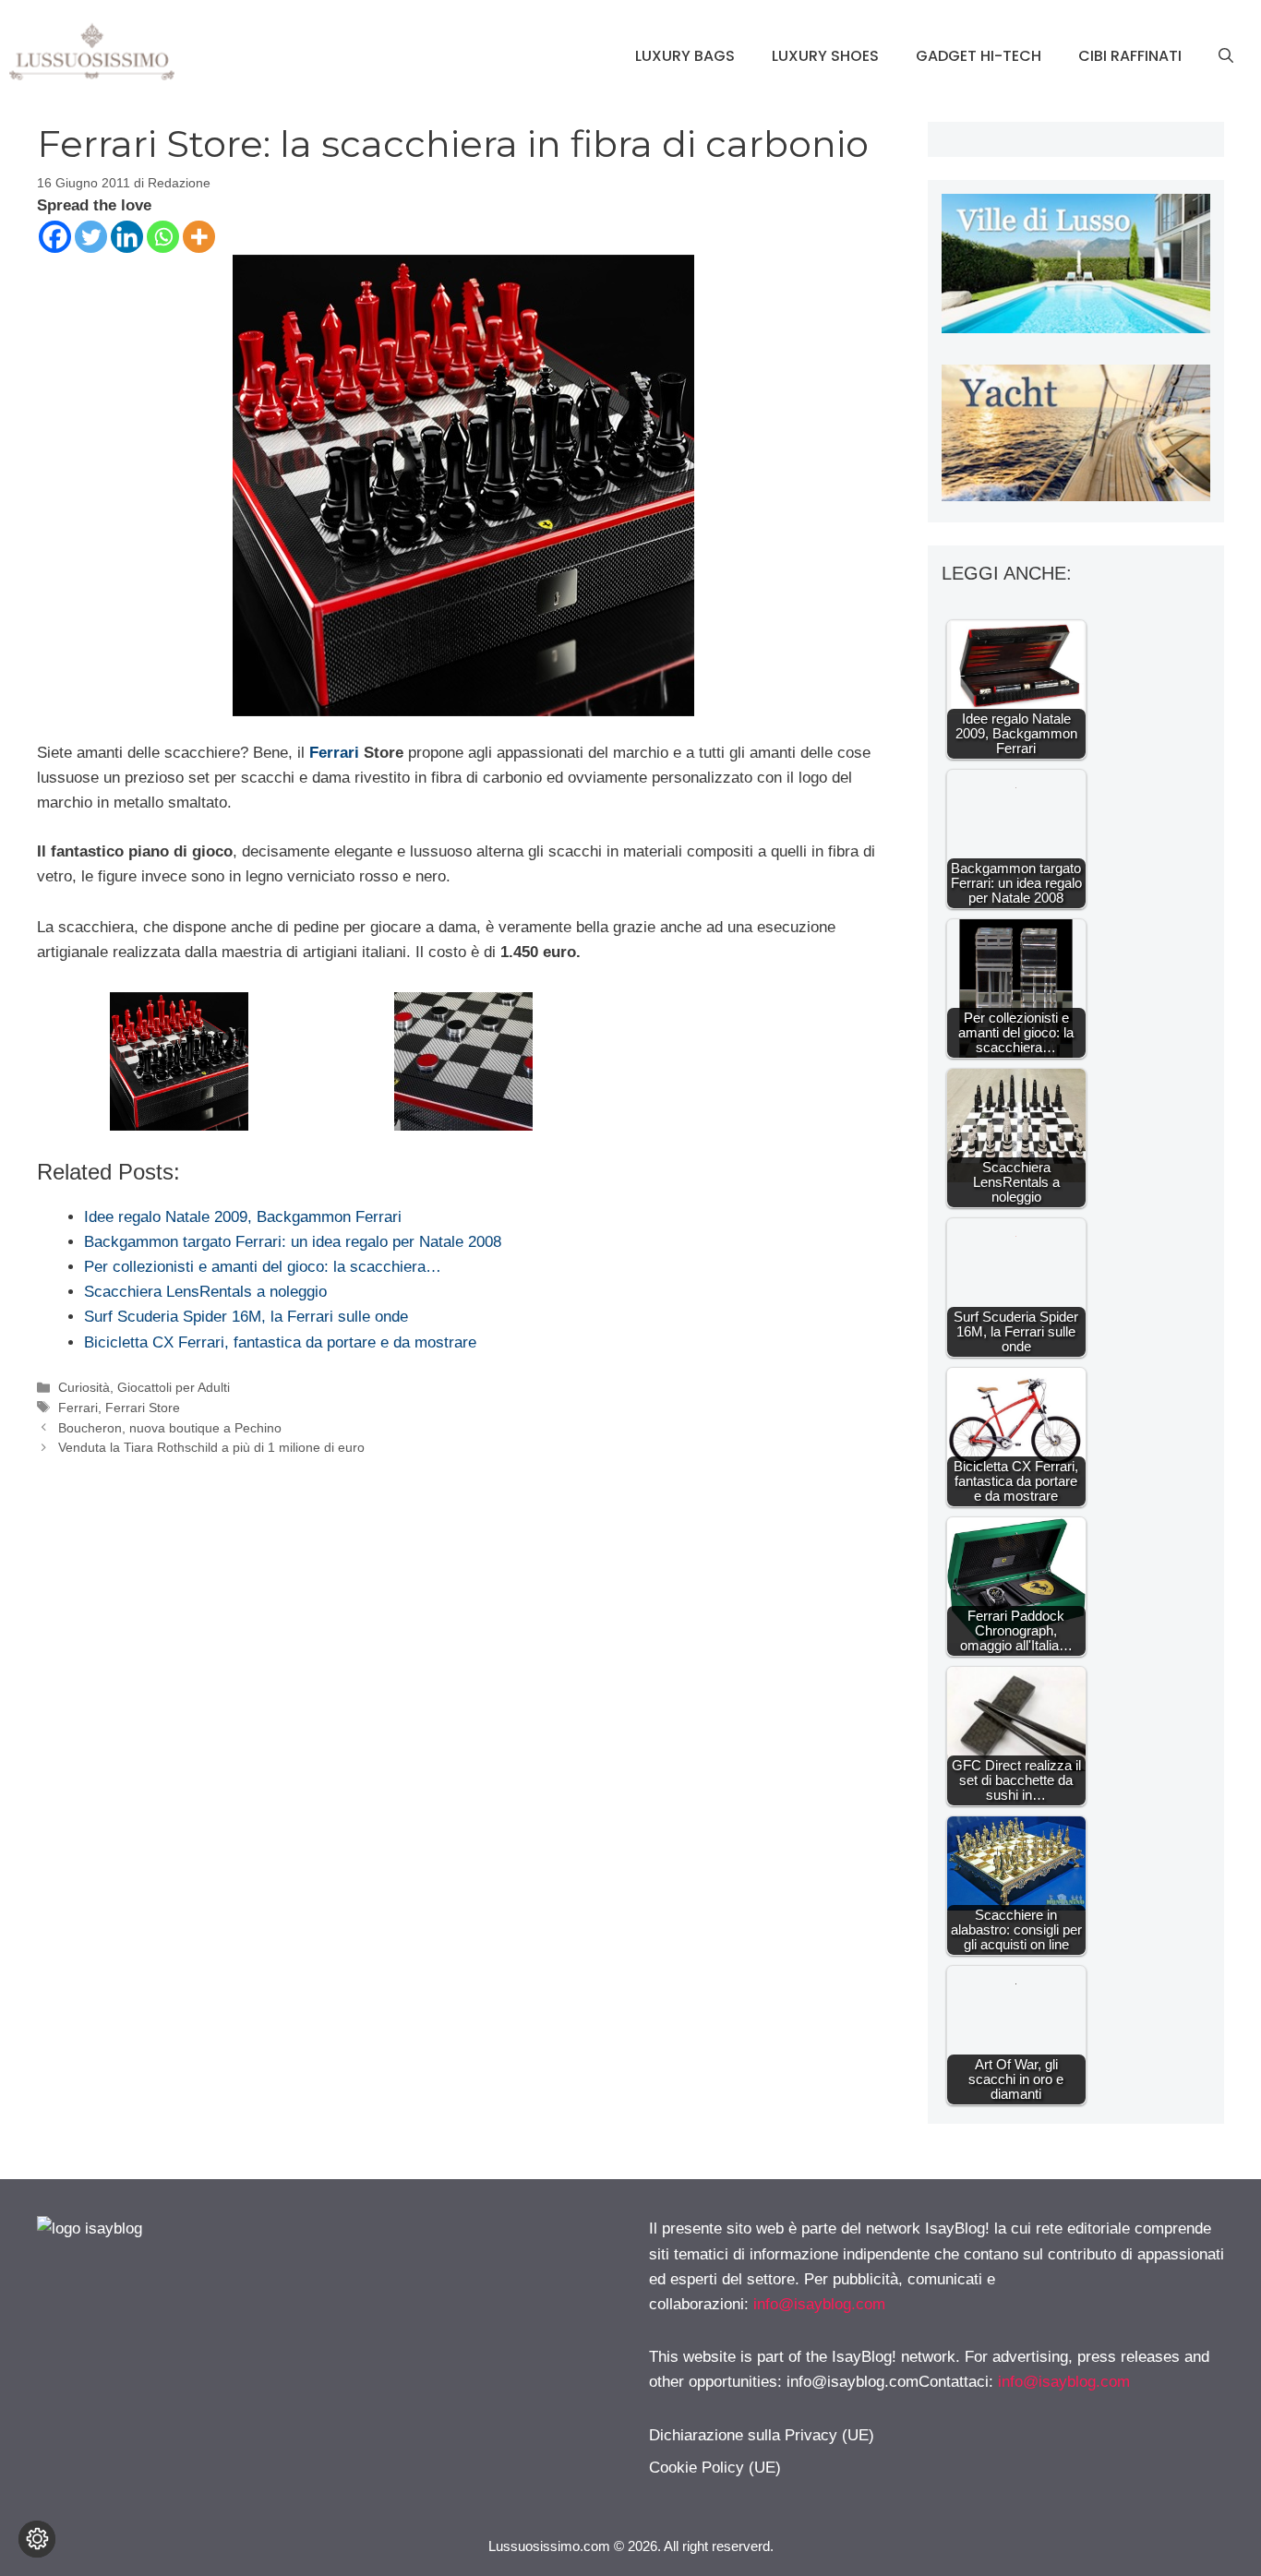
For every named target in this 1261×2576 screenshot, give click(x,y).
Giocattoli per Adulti (174, 1387)
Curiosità (84, 1387)
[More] (199, 237)
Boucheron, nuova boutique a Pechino (170, 1428)
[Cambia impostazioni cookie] (37, 2539)
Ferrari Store (143, 1408)
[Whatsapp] (163, 237)
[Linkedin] (127, 237)
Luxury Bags (685, 56)
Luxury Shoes (825, 56)
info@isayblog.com (819, 2304)
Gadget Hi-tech (979, 56)
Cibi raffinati (1130, 56)
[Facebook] (55, 237)
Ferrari (334, 753)
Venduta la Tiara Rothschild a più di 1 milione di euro (211, 1447)
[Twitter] (91, 237)
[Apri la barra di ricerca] (1226, 56)
